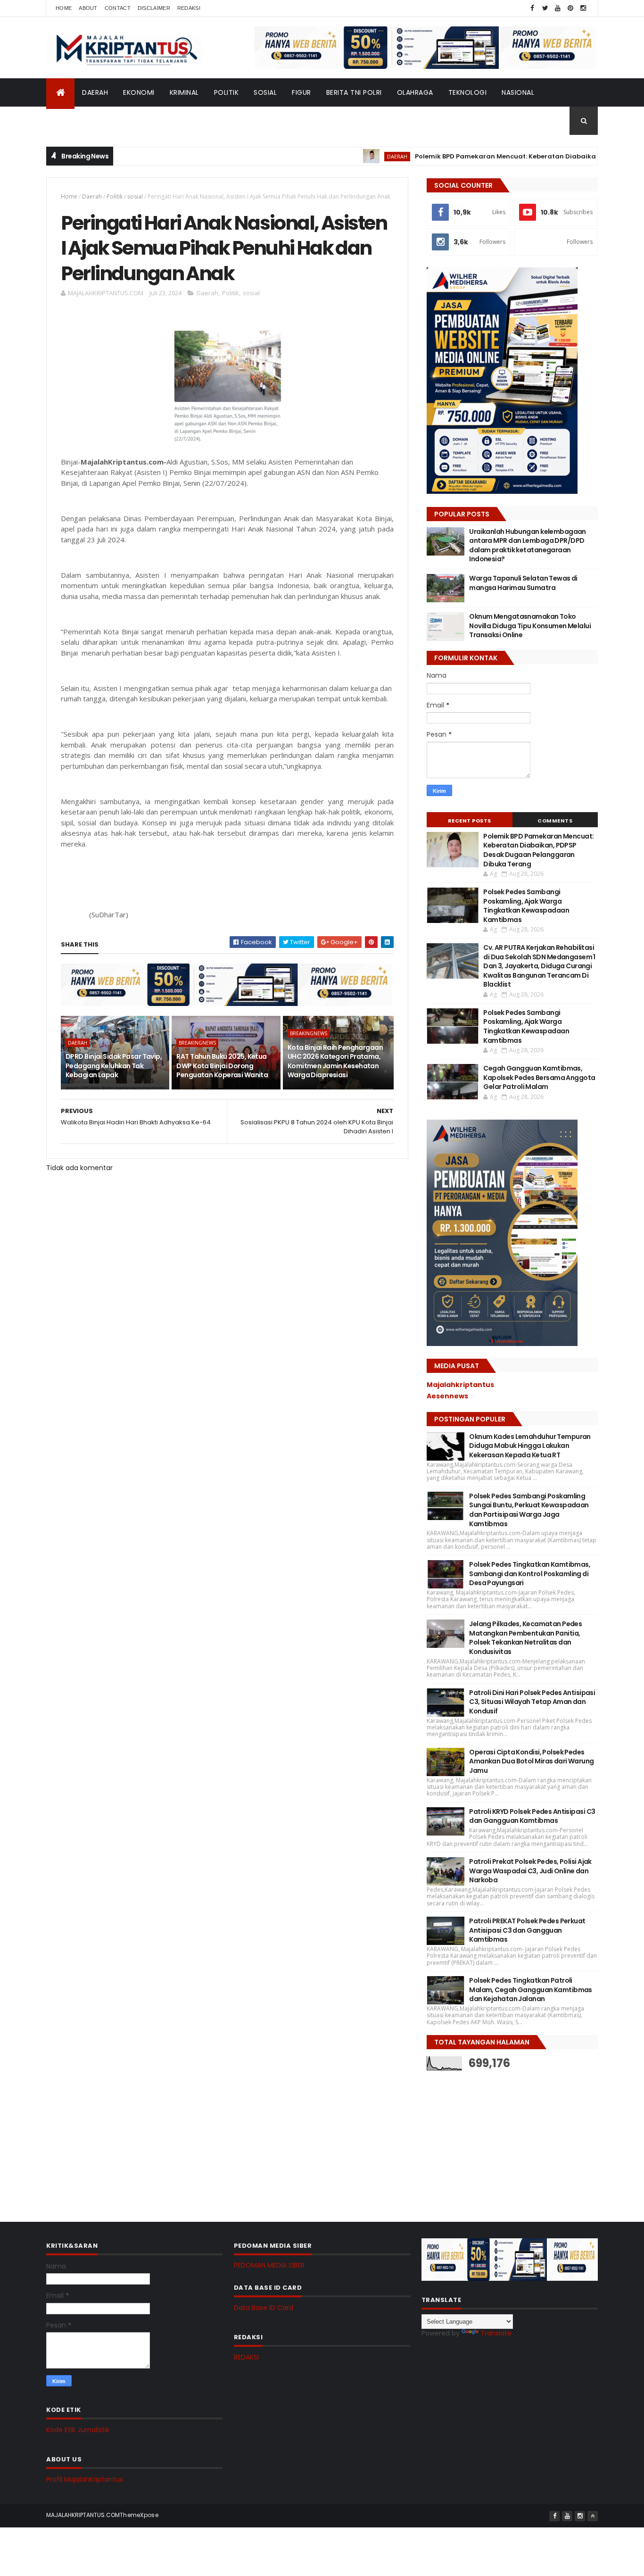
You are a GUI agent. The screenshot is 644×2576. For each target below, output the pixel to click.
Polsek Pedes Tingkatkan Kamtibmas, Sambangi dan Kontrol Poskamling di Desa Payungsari (530, 1574)
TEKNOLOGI (468, 92)
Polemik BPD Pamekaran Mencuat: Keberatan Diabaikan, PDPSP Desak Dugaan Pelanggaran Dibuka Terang (538, 850)
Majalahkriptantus (460, 1385)
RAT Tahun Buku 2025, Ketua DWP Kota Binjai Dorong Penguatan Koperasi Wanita (222, 1066)
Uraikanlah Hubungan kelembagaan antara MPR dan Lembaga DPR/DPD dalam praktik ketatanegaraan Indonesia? (528, 545)
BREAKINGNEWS (197, 1043)
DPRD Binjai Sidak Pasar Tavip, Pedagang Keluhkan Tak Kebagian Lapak (114, 1066)
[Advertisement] (497, 2139)
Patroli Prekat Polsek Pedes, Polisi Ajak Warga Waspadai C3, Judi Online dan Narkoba (530, 1871)
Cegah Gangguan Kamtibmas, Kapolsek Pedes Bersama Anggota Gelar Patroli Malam (539, 1077)
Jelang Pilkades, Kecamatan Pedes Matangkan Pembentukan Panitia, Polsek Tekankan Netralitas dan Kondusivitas (525, 1638)
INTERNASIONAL (79, 121)
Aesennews (447, 1396)
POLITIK (227, 92)
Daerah (92, 196)
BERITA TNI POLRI (354, 92)
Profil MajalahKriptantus (85, 2479)
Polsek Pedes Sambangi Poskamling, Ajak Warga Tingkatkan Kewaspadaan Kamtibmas (526, 906)
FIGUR (301, 92)
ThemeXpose (139, 2515)
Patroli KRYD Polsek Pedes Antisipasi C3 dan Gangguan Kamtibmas (532, 1816)
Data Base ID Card (264, 2308)
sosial (135, 196)
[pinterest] (570, 8)
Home (64, 8)
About (88, 8)
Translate (496, 2333)
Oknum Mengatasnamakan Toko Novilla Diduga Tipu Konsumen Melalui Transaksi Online (530, 626)
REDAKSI (246, 2357)
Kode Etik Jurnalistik (78, 2430)
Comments (555, 821)
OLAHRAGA (415, 92)
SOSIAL (265, 92)
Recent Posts (470, 821)
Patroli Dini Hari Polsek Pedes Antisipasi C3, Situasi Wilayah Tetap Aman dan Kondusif (532, 1702)
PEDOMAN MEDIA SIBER (269, 2265)
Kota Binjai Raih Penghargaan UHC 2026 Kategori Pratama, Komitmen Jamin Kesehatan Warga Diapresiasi (335, 1061)
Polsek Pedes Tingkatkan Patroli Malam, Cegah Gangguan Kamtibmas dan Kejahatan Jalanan (531, 1990)
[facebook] (532, 8)
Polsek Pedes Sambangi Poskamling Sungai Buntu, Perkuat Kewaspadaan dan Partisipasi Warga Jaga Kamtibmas (529, 1510)
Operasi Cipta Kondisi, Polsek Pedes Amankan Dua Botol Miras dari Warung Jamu (531, 1761)
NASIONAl (518, 92)
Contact (118, 8)
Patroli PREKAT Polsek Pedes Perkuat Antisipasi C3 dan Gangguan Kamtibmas (527, 1930)
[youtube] (558, 8)
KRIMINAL (184, 92)
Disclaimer (154, 8)
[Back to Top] (593, 2516)
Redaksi (189, 8)
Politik (115, 196)
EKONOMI (139, 92)
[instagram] (583, 8)
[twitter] (545, 8)
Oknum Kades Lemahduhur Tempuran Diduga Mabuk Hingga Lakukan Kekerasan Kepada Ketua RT (530, 1446)
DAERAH (95, 92)
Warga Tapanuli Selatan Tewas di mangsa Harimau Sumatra (523, 583)
